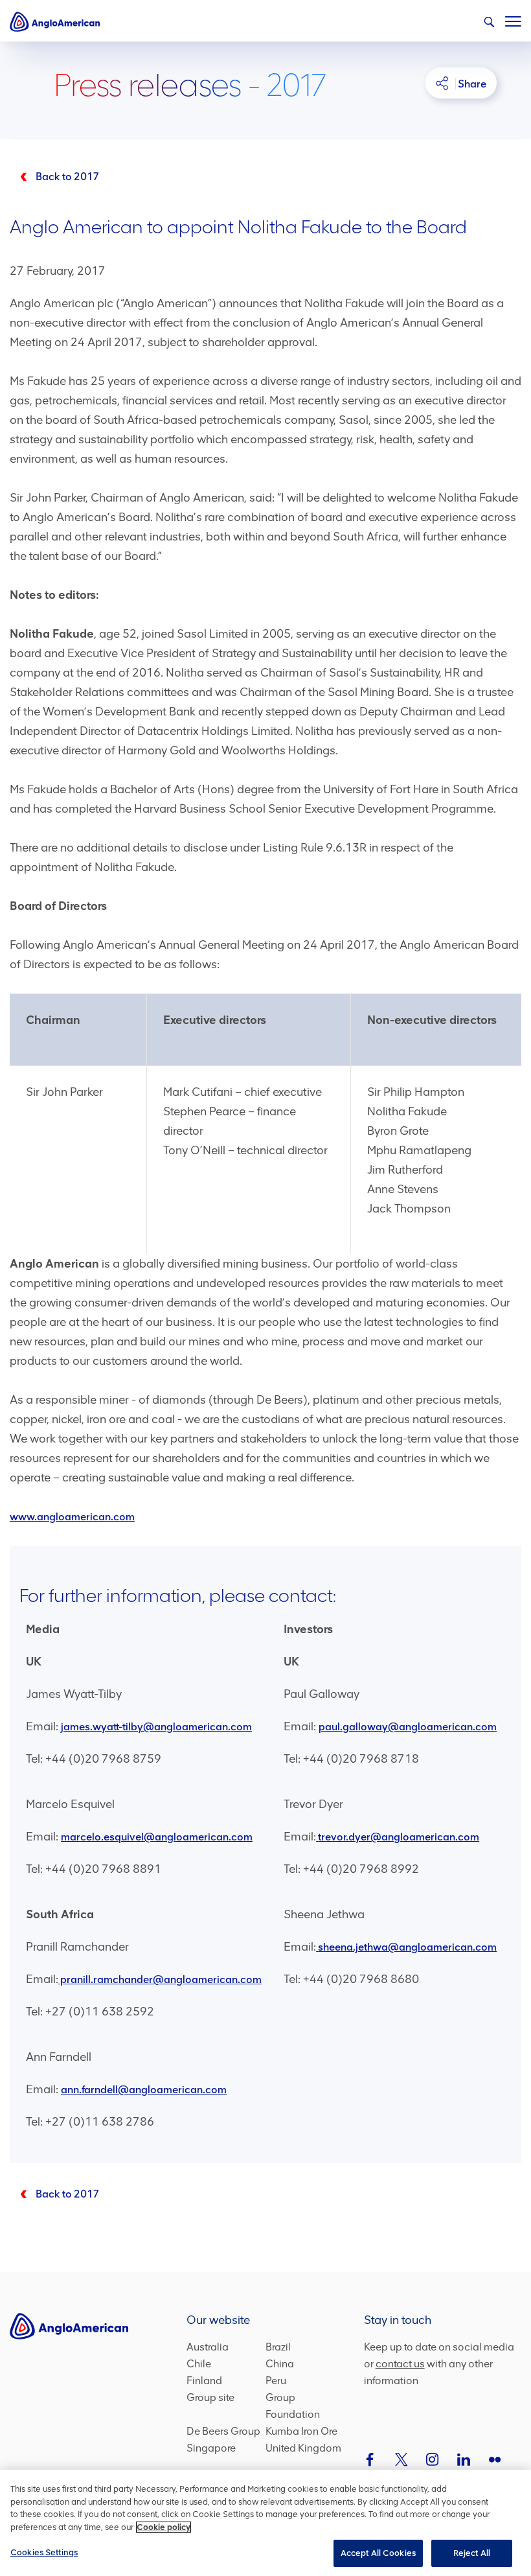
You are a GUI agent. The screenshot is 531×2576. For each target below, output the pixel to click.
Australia (208, 2347)
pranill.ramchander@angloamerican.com (161, 1979)
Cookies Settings (44, 2552)
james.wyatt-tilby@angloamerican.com (156, 1727)
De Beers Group (223, 2431)
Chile (199, 2364)
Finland (204, 2381)
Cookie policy (164, 2527)
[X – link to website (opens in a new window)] (401, 2459)
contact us (400, 2364)
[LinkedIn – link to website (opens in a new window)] (464, 2459)
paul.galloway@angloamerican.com (408, 1727)
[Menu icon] (513, 19)
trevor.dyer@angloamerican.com (399, 1837)
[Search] (489, 22)
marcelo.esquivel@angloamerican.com (157, 1837)
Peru (276, 2381)
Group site (210, 2397)
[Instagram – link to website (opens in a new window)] (433, 2459)
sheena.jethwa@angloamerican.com (407, 1947)
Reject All (472, 2553)
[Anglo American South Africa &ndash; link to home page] (55, 21)
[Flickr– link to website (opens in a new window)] (495, 2459)
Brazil (278, 2347)
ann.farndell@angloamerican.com (144, 2090)
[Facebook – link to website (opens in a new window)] (370, 2459)
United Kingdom (303, 2448)
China (280, 2364)
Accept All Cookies (378, 2553)
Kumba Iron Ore (301, 2431)
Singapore (211, 2448)
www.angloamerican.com (72, 1517)
